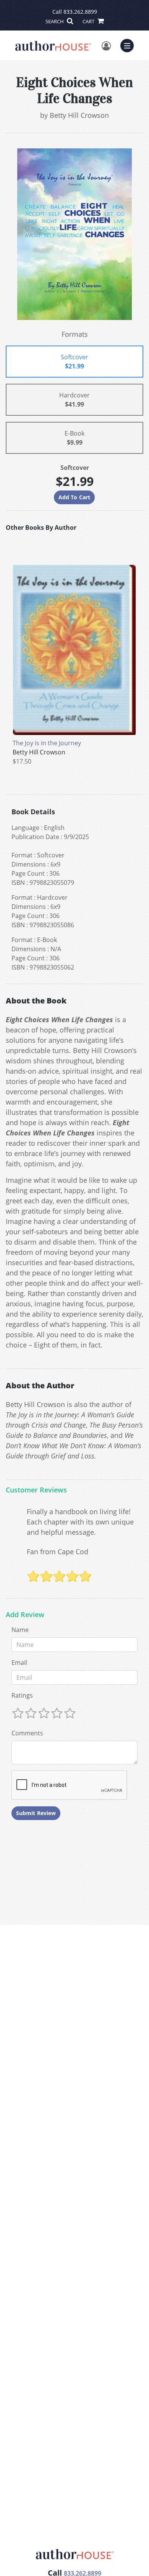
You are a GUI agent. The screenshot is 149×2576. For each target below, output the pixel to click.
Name (20, 1630)
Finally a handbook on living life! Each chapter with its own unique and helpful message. (80, 1522)
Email (19, 1663)
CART (89, 21)
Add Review (25, 1615)
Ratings (22, 1695)
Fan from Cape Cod (57, 1552)
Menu (130, 45)
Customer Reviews (36, 1490)
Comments (27, 1733)
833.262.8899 (80, 12)
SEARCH (55, 21)
